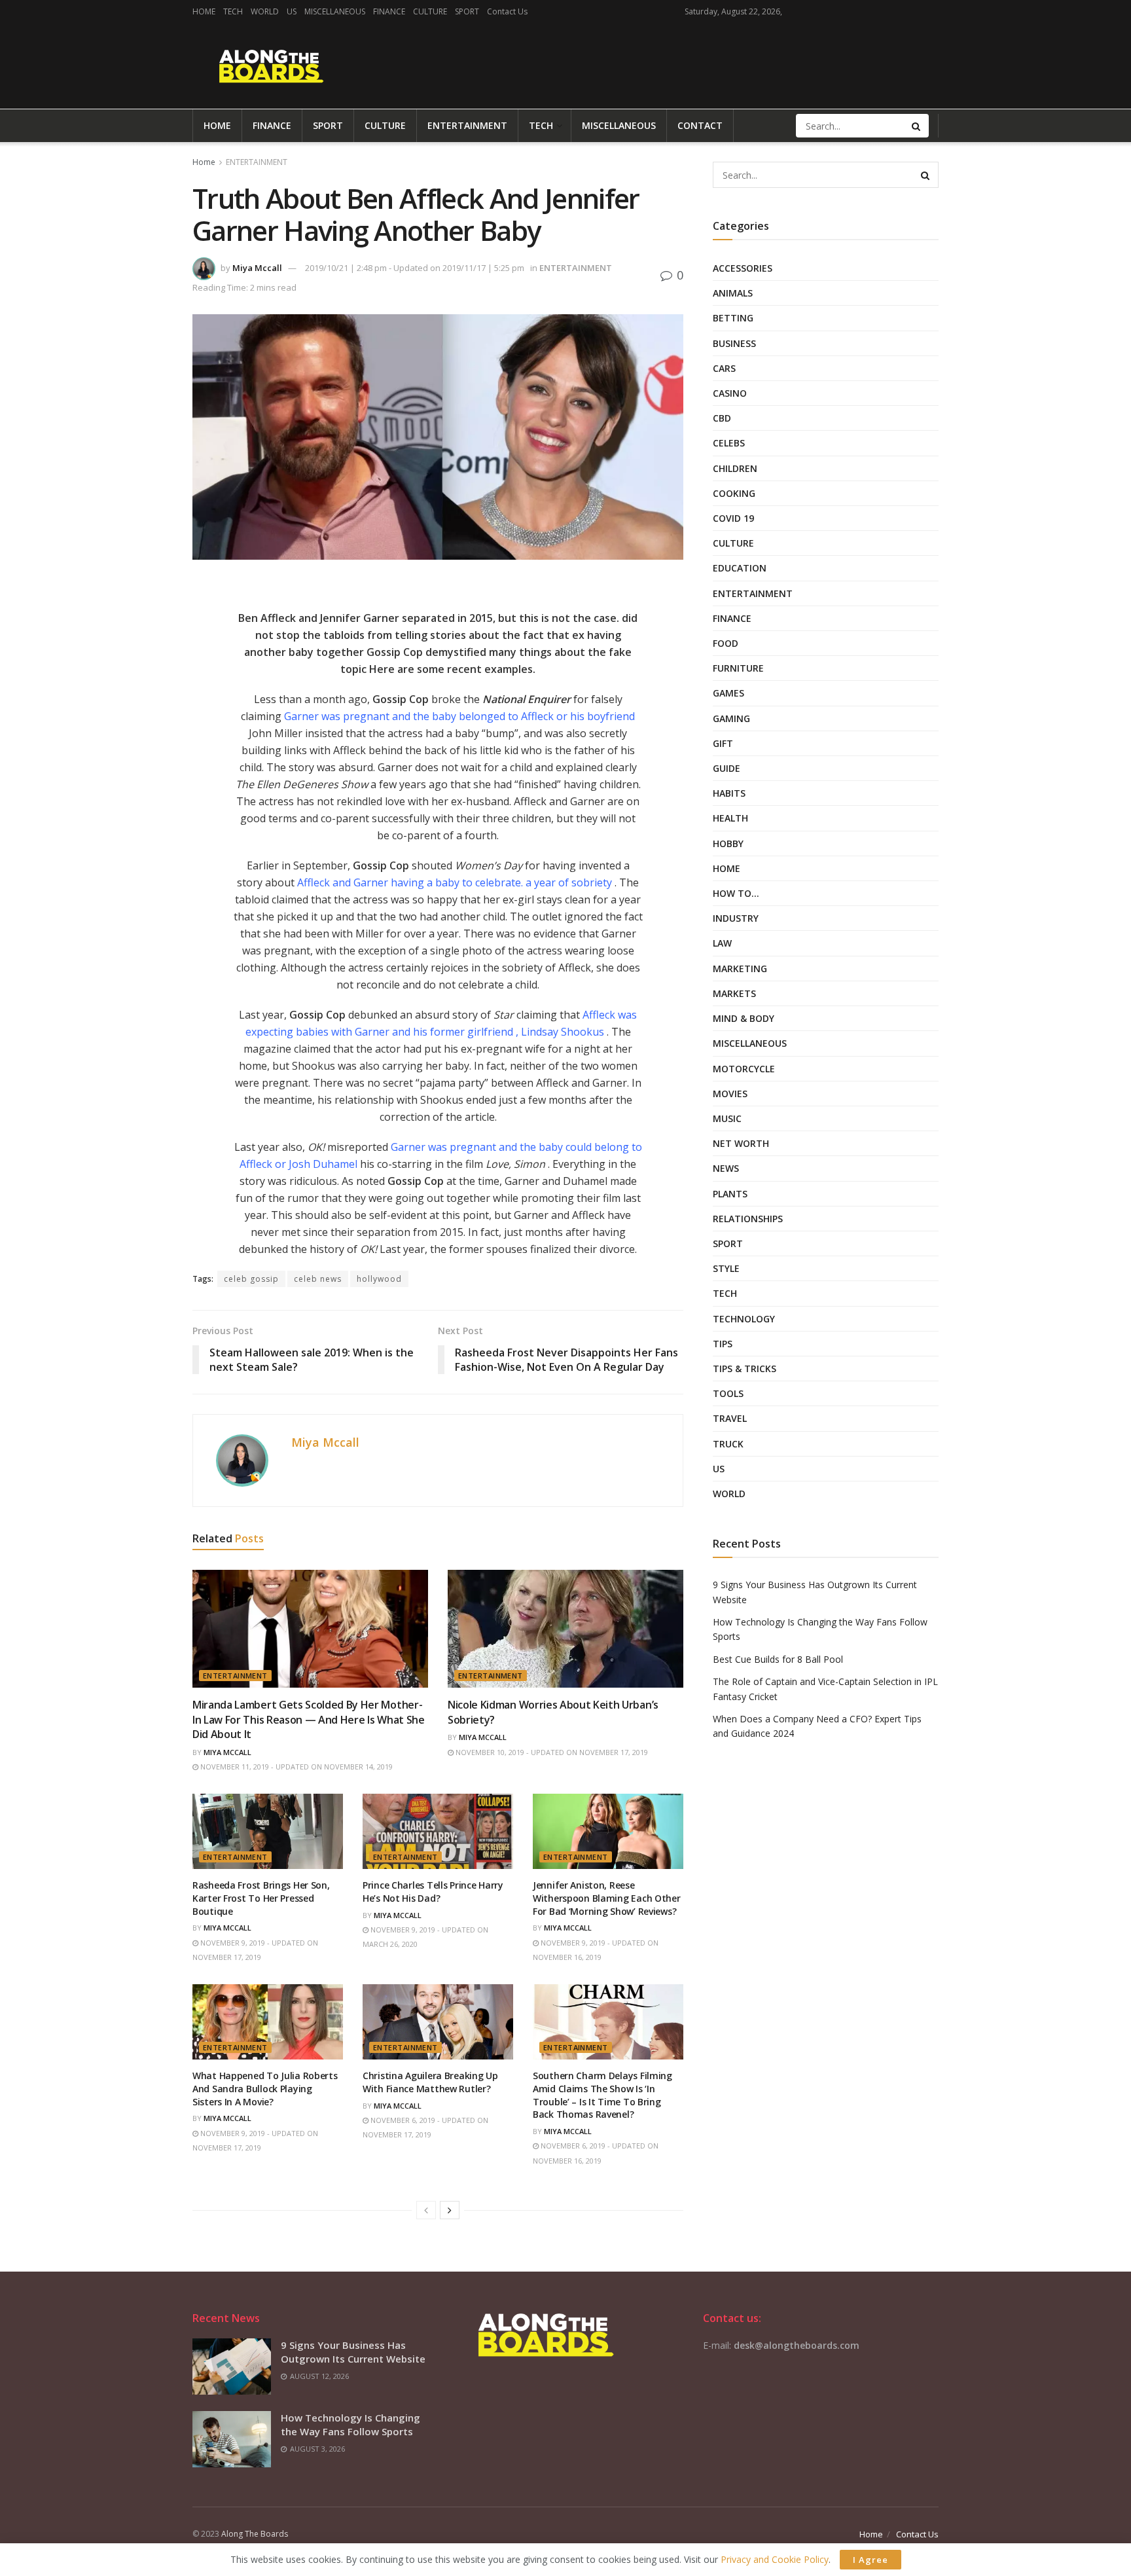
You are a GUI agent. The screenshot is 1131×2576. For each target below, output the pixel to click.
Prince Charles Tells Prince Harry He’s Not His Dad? (433, 1892)
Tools (728, 1393)
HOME (204, 11)
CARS (724, 368)
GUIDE (727, 768)
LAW (722, 943)
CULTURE (430, 11)
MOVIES (730, 1094)
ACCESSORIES (743, 268)
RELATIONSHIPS (748, 1219)
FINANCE (389, 11)
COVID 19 (733, 518)
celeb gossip (251, 1279)
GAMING (731, 718)
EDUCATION (740, 568)
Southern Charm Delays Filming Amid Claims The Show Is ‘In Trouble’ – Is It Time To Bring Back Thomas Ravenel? (602, 2095)
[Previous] (426, 2210)
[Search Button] (917, 126)
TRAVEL (730, 1418)
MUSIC (727, 1118)
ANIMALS (733, 293)
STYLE (726, 1268)
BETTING (733, 318)
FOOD (726, 643)
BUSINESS (734, 343)
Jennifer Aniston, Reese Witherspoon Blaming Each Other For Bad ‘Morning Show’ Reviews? (607, 1898)
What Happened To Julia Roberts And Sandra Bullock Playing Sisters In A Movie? (265, 2088)
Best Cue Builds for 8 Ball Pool (778, 1659)
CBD (722, 418)
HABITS (729, 793)
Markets (734, 993)
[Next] (450, 2210)
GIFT (723, 743)
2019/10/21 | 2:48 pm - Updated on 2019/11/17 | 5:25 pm (415, 268)
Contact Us (507, 11)
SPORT (467, 11)
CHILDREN (735, 468)
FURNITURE (738, 668)
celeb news (318, 1279)
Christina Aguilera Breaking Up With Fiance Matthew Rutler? (430, 2082)
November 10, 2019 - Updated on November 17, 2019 (551, 1752)
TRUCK (728, 1444)
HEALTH (730, 818)
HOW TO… (736, 893)
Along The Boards (255, 2534)
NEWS (726, 1168)
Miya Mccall (257, 268)
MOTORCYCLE (744, 1069)
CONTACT (700, 125)
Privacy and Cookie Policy (775, 2559)
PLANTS (730, 1194)
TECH (233, 11)
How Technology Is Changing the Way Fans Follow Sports (350, 2424)
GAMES (728, 693)
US (292, 11)
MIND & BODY (744, 1018)
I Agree (871, 2560)
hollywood (379, 1279)
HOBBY (728, 844)
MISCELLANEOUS (335, 11)
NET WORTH (741, 1143)
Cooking (734, 493)
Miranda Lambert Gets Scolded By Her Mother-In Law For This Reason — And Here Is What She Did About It (309, 1719)
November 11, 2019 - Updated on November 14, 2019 (296, 1767)
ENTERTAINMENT (467, 125)
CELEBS (729, 443)
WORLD (265, 11)
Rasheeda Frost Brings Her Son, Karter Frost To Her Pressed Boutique (261, 1898)
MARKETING (740, 969)
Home (204, 162)
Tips (723, 1344)
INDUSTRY (736, 918)
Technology (744, 1319)
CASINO (730, 393)
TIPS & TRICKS (745, 1369)
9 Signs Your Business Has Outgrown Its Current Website (353, 2352)
